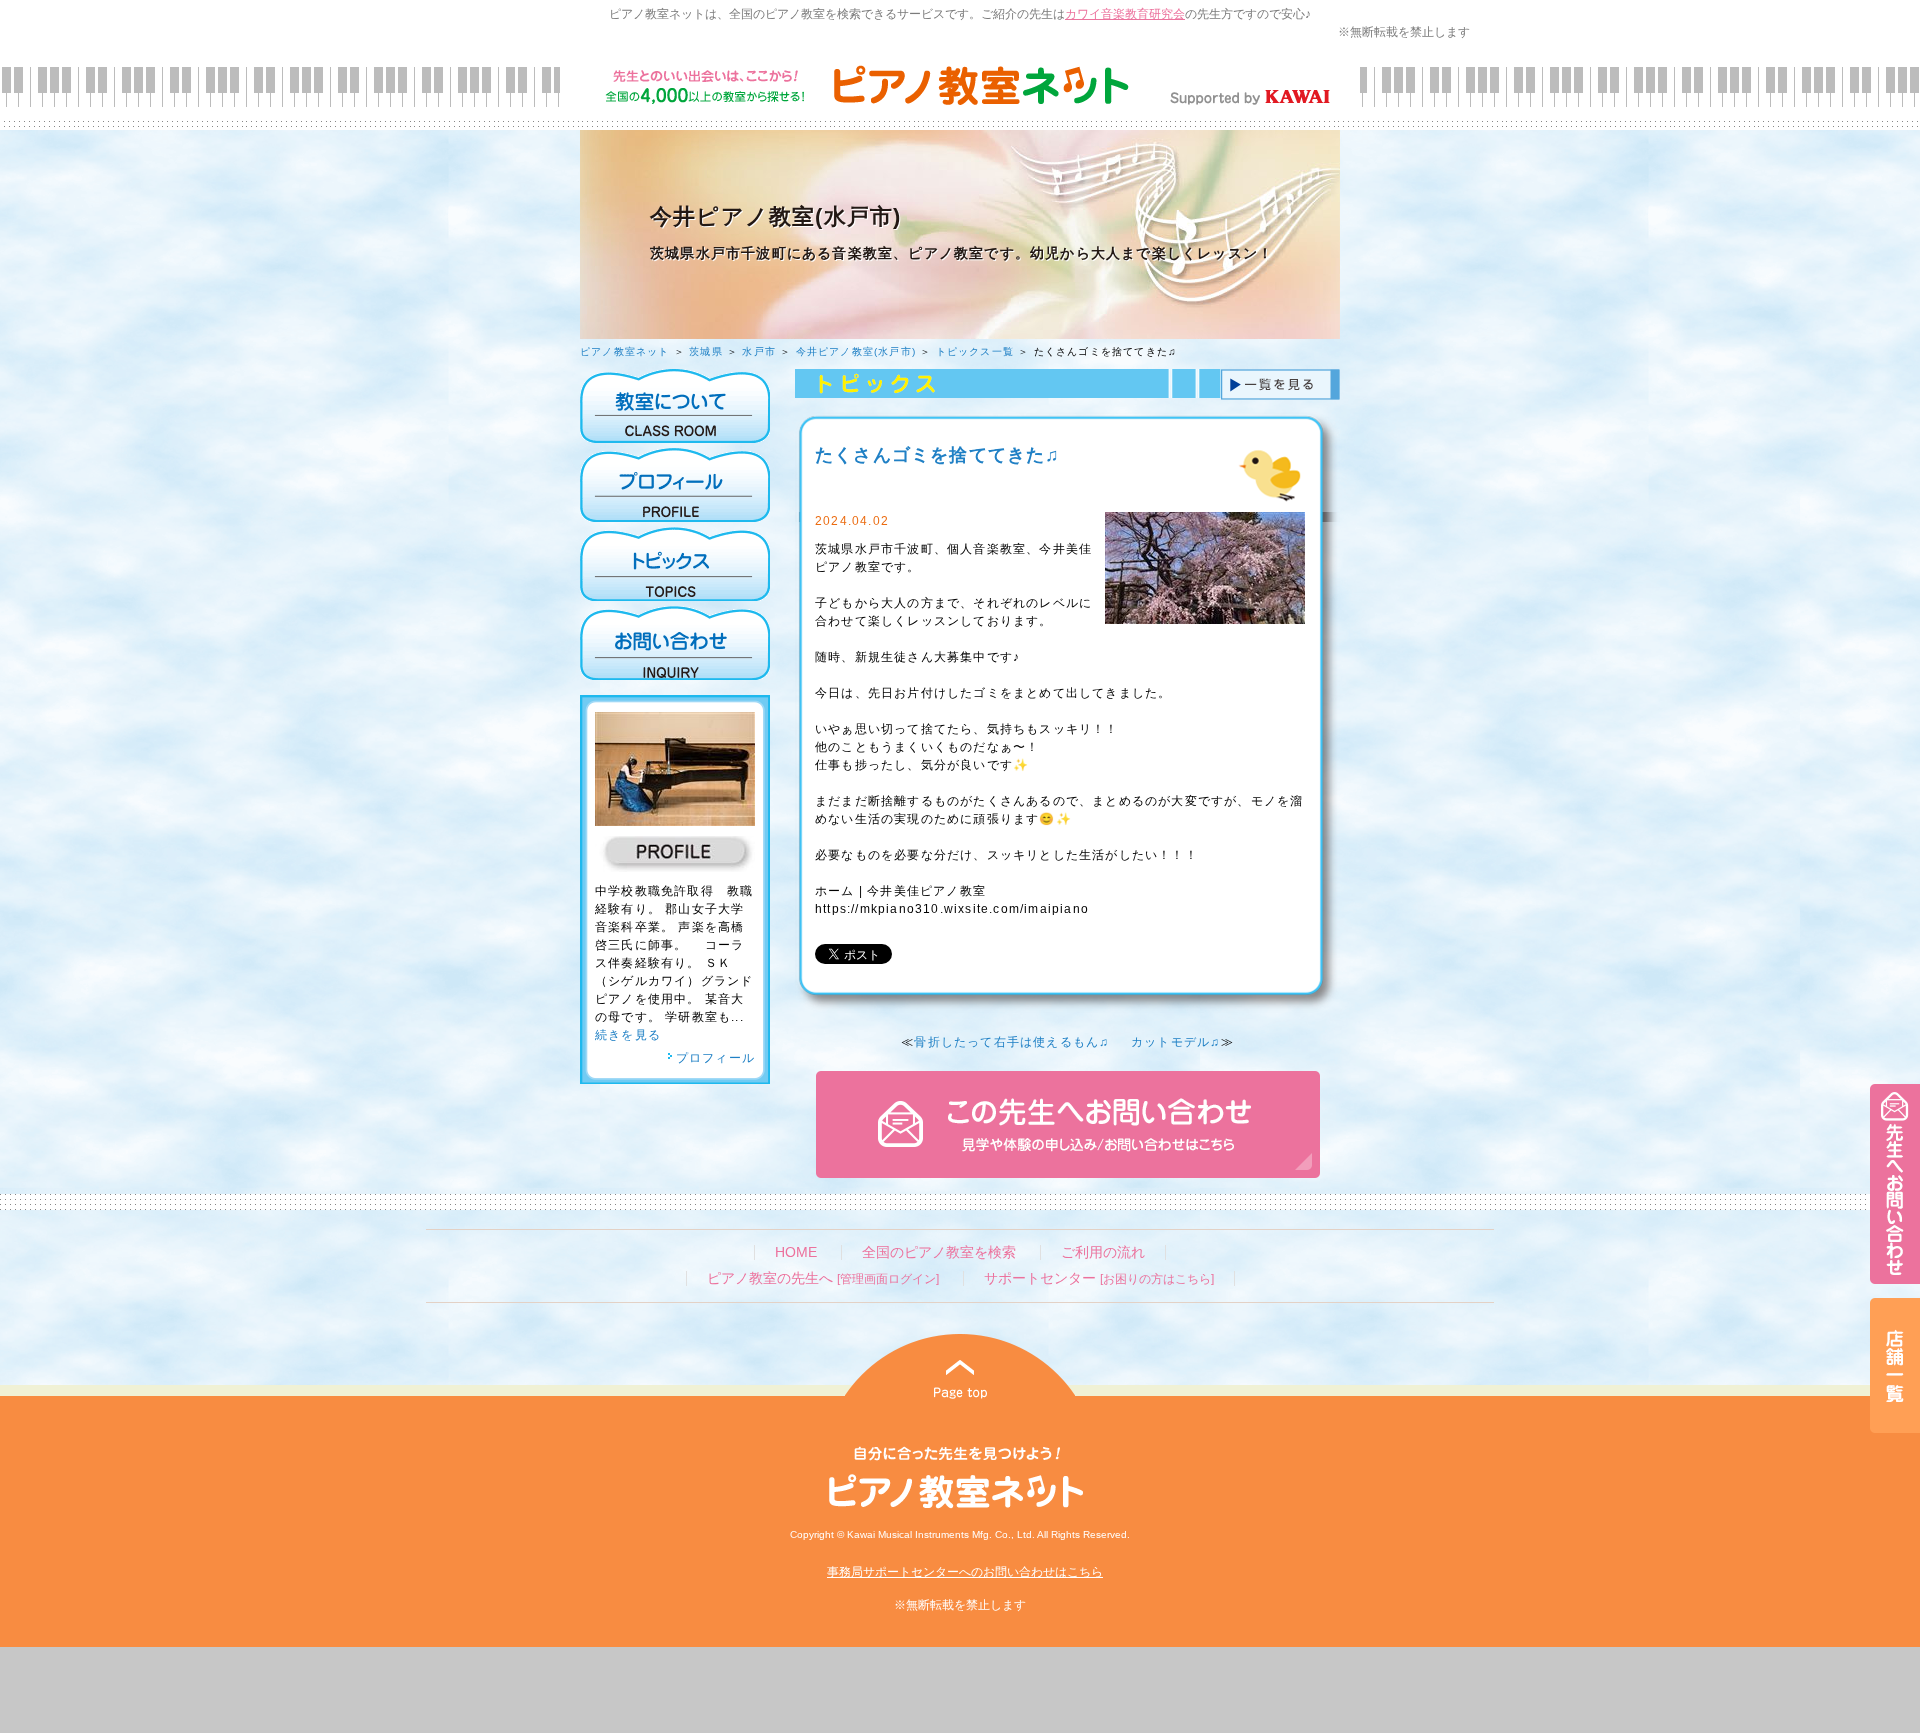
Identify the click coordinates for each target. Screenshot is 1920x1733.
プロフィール (715, 1058)
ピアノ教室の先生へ (823, 1278)
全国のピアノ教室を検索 (939, 1252)
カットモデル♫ (1175, 1042)
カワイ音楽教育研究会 (1125, 14)
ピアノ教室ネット (625, 351)
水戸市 (759, 351)
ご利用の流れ (1103, 1252)
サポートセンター (1099, 1278)
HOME (796, 1252)
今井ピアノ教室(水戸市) (856, 351)
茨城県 (706, 351)
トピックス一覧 (975, 351)
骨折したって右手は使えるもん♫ (1011, 1042)
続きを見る (628, 1035)
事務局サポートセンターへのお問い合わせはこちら (965, 1572)
